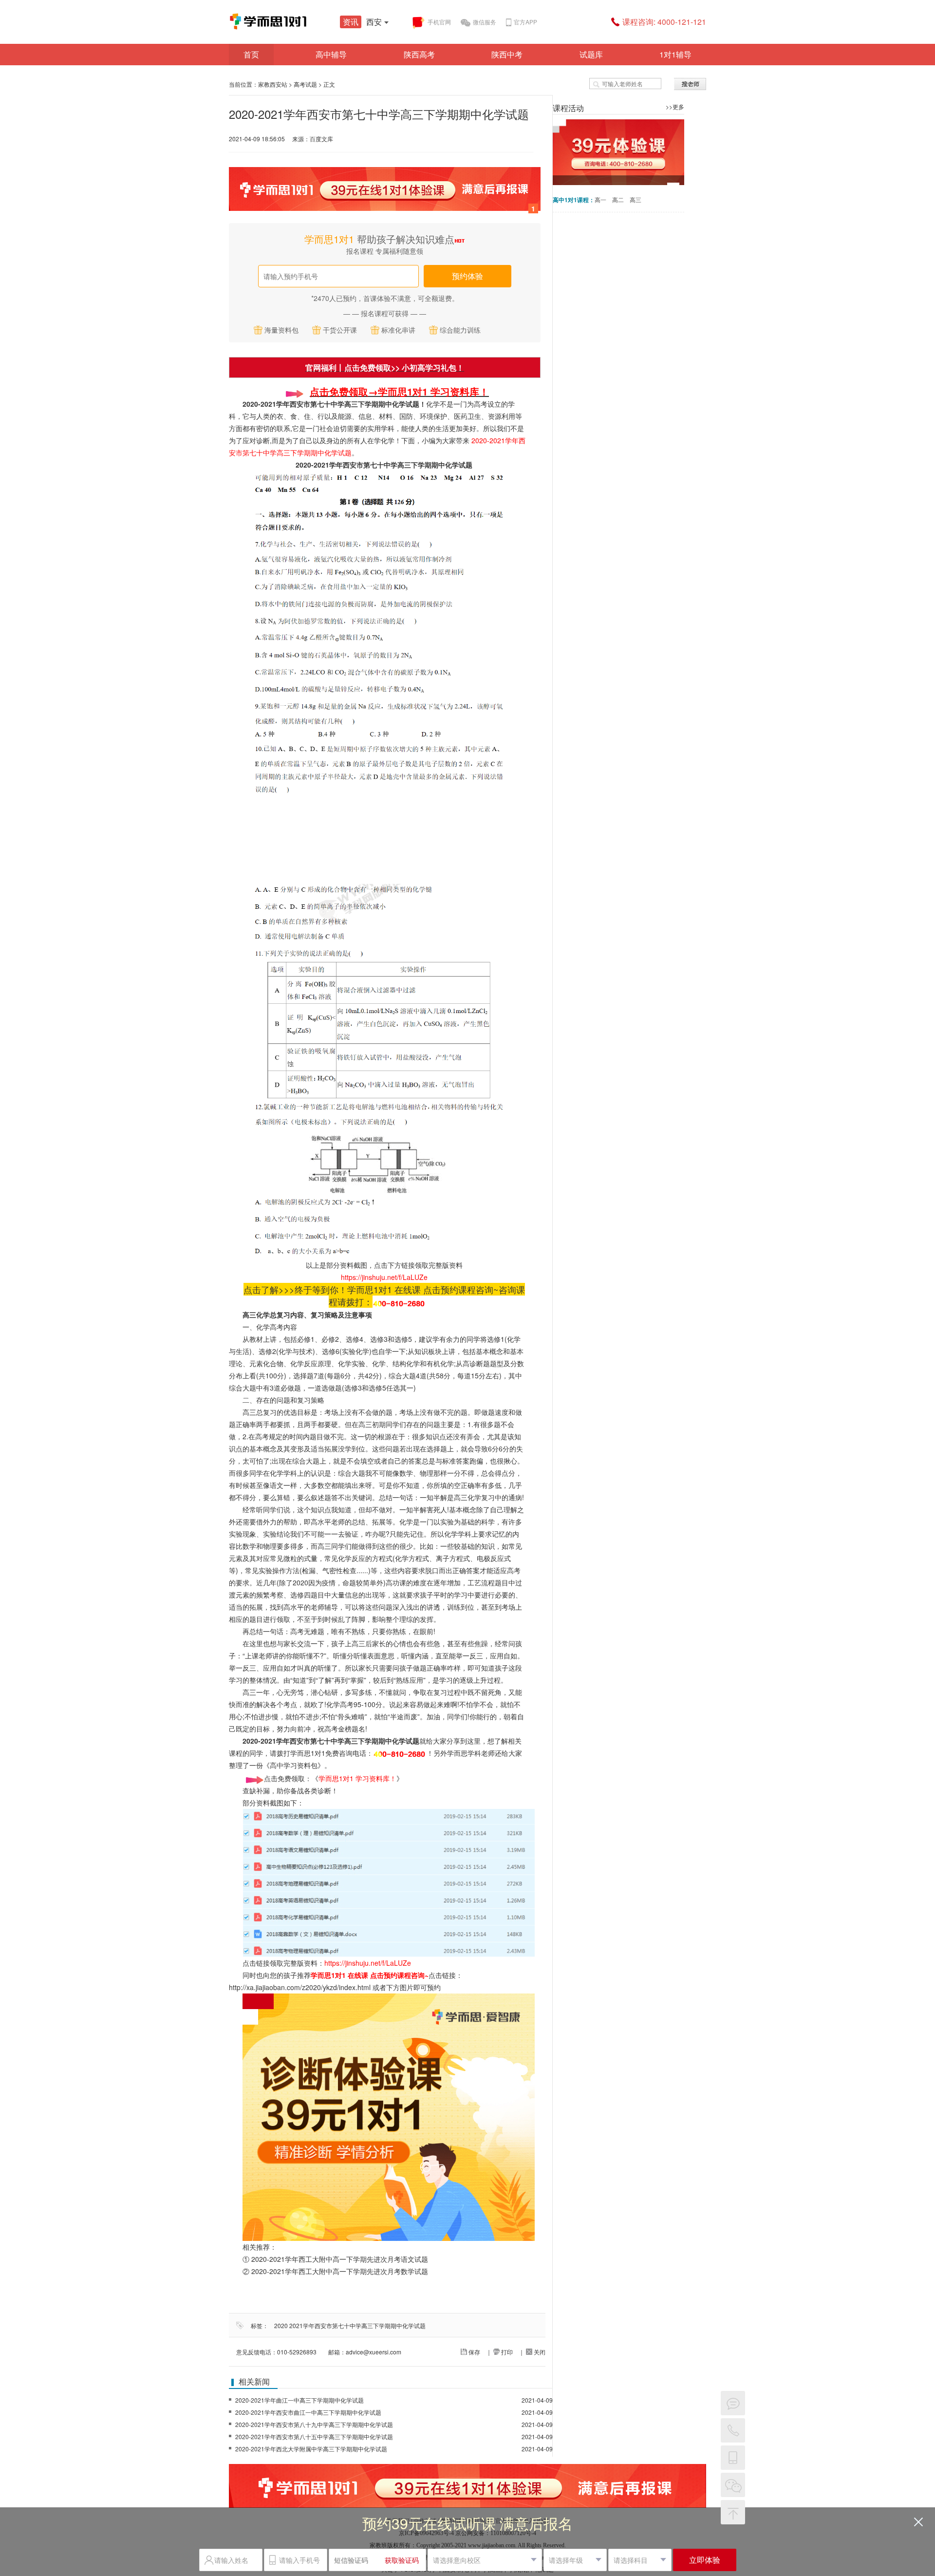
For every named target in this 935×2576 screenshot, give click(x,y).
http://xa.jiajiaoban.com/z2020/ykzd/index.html (300, 1987)
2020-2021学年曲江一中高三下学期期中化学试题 (299, 2400)
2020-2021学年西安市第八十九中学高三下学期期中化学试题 (314, 2424)
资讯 (351, 22)
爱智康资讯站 (302, 21)
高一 (600, 199)
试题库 (591, 54)
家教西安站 (273, 84)
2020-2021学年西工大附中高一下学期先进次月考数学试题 (340, 2271)
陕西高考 (419, 54)
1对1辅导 (675, 54)
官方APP (525, 22)
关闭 (539, 2352)
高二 (618, 199)
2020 (281, 2325)
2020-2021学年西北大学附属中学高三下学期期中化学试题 (311, 2449)
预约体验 (467, 276)
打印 (506, 2352)
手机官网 (439, 22)
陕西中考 (507, 54)
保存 (474, 2352)
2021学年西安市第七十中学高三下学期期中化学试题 (357, 2325)
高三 (636, 199)
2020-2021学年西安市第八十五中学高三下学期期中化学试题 (314, 2436)
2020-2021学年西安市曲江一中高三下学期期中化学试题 (308, 2412)
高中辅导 (331, 54)
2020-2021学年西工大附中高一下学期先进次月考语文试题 (340, 2259)
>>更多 (675, 106)
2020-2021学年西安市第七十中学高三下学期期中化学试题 (384, 465)
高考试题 (305, 84)
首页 (251, 54)
